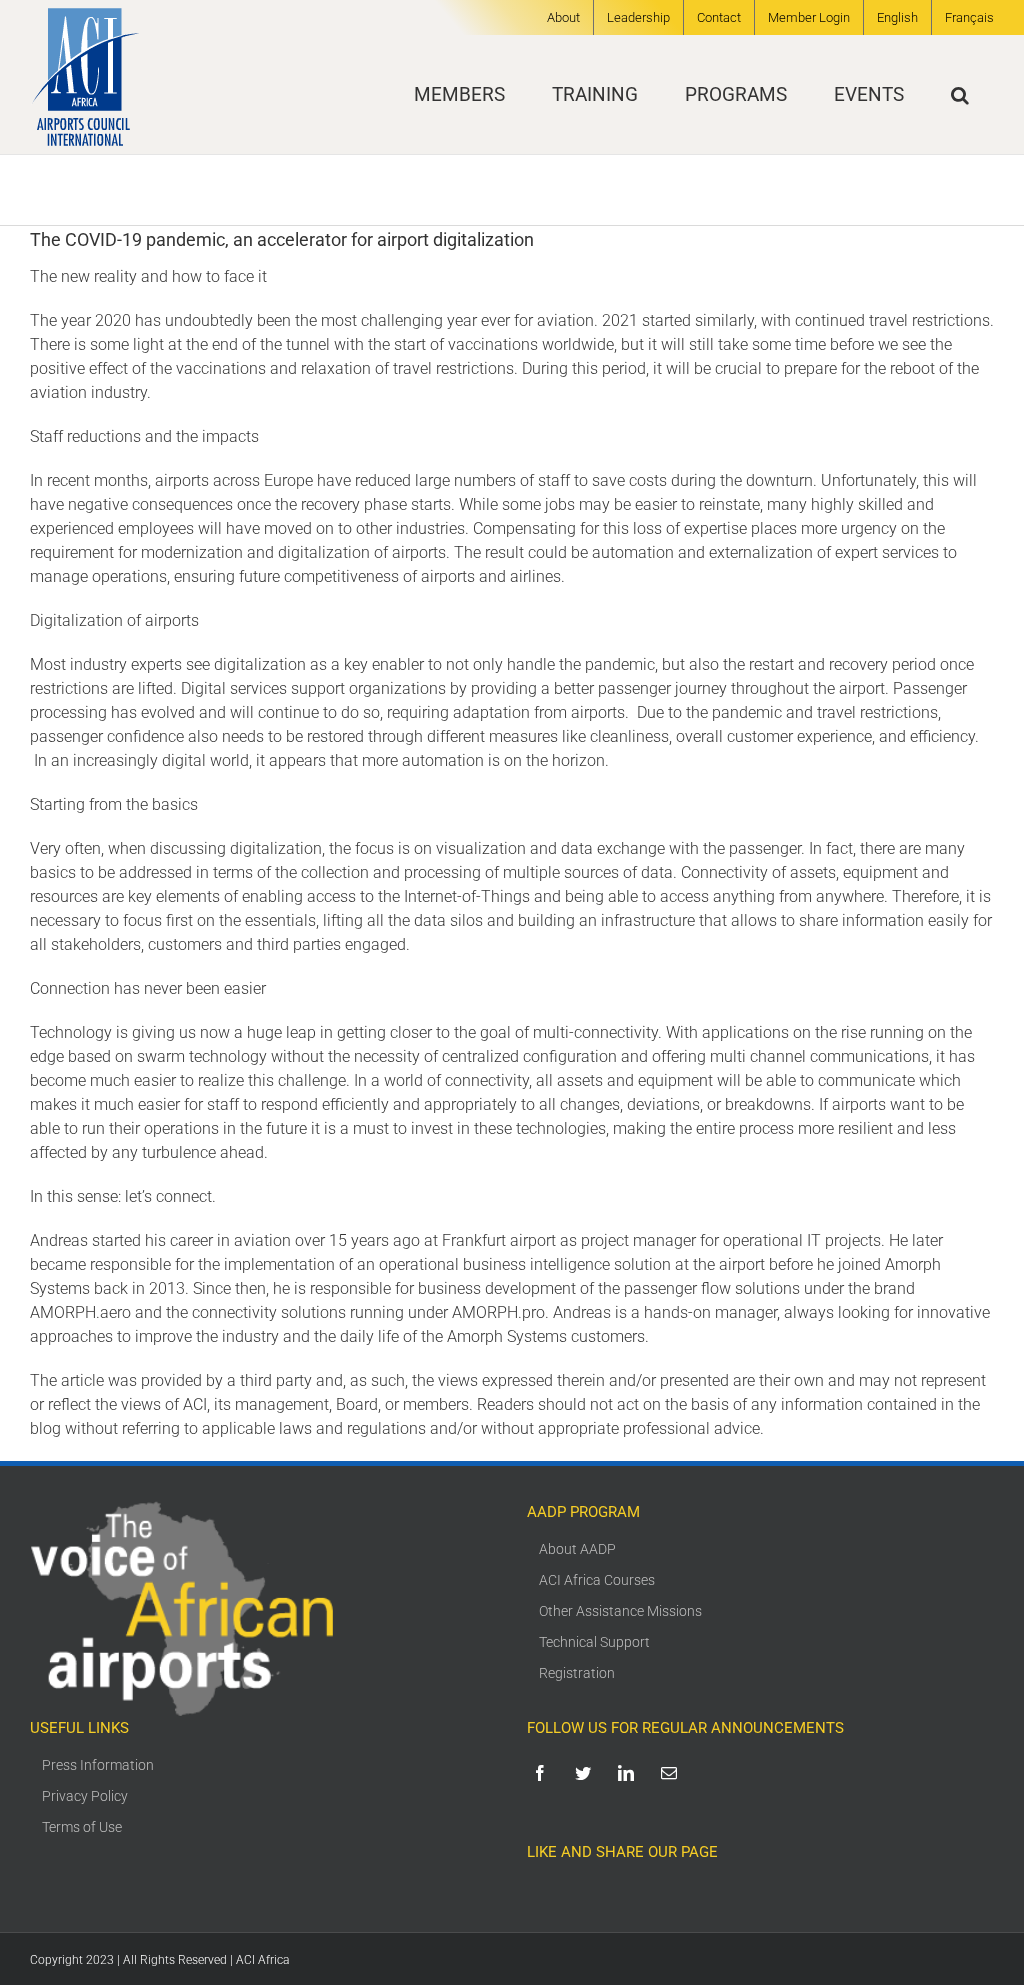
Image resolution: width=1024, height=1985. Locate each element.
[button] (960, 94)
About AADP (577, 1549)
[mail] (672, 1773)
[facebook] (543, 1773)
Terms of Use (82, 1827)
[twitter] (586, 1773)
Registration (577, 1673)
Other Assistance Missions (620, 1611)
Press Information (98, 1765)
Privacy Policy (85, 1796)
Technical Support (594, 1642)
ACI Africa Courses (597, 1580)
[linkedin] (629, 1773)
